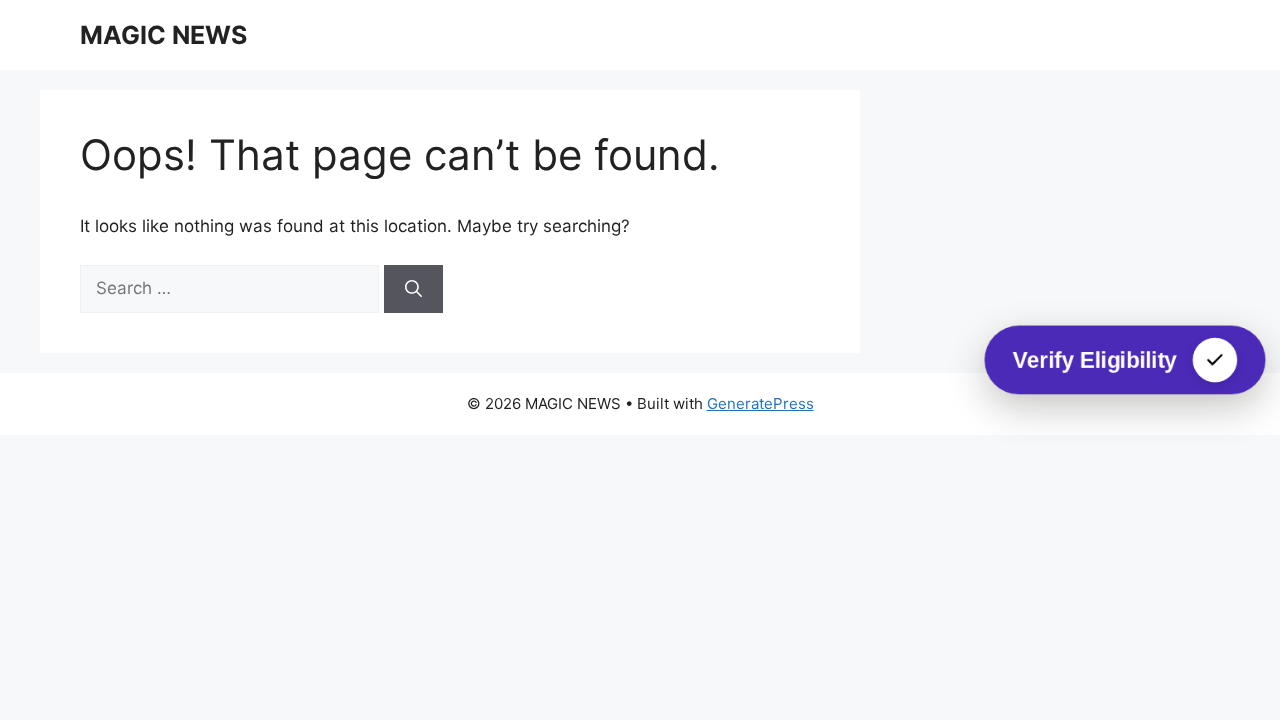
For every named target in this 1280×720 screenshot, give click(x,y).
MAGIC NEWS (163, 35)
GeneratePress (760, 403)
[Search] (413, 289)
